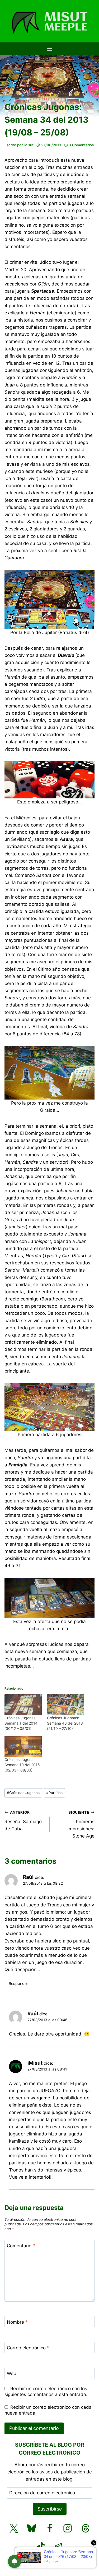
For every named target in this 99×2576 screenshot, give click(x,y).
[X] (14, 2528)
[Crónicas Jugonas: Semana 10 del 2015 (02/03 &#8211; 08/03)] (23, 1746)
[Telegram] (59, 2546)
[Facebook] (50, 2528)
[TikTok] (41, 2546)
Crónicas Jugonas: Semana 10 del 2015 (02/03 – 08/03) (22, 1765)
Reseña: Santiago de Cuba (23, 1821)
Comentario (21, 2246)
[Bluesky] (32, 2528)
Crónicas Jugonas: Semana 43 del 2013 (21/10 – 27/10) (65, 1723)
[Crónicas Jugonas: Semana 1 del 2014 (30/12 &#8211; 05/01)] (23, 1705)
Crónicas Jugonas (23, 1793)
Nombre (17, 2322)
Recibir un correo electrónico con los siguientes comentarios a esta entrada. (46, 2392)
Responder (18, 1983)
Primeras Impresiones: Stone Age (81, 1824)
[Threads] (86, 2528)
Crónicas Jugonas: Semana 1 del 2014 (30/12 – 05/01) (21, 1723)
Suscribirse (50, 2509)
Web (12, 2373)
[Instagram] (68, 2528)
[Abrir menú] (50, 49)
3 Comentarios (81, 145)
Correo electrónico (28, 2348)
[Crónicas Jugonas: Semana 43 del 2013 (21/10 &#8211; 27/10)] (65, 1705)
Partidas (54, 1793)
